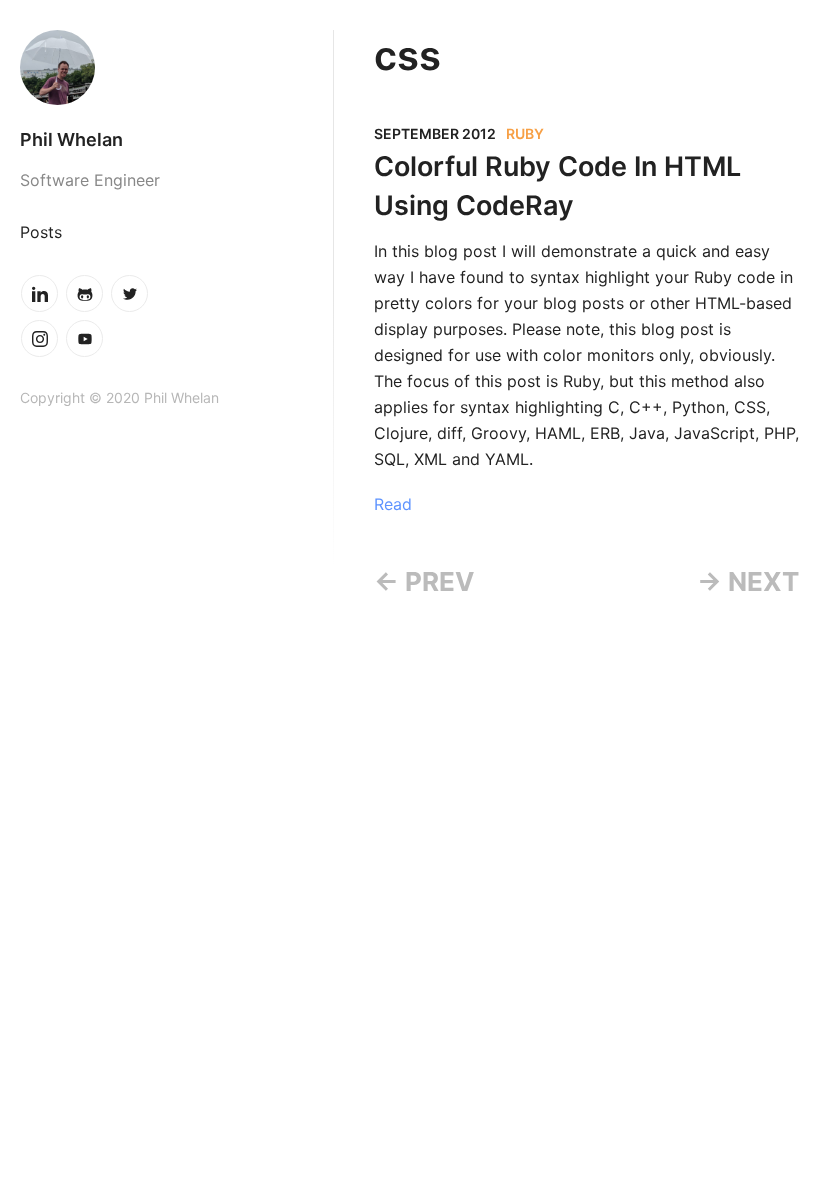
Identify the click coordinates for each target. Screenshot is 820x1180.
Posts (41, 232)
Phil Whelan (71, 139)
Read (393, 504)
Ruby (525, 133)
